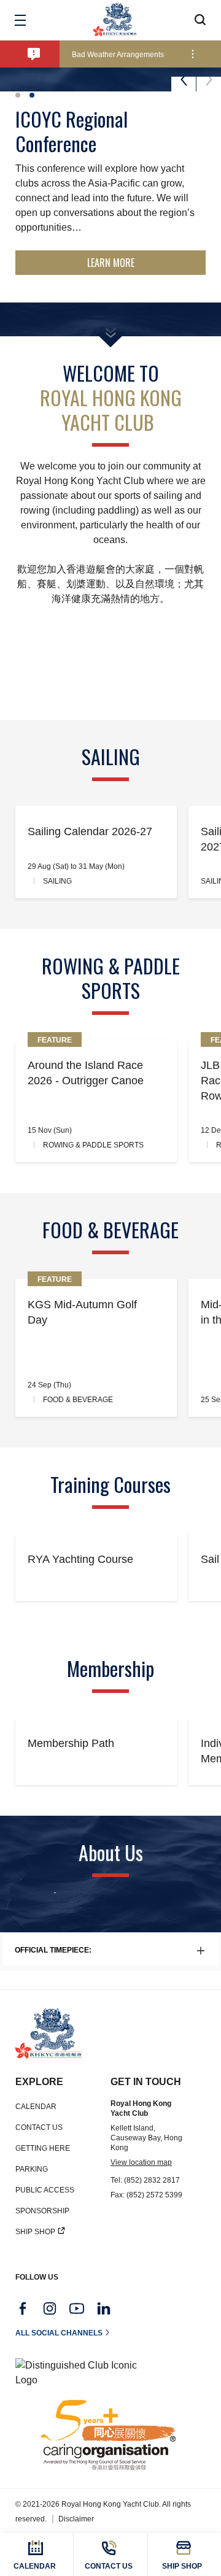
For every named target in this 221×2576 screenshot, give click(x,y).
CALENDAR (36, 2107)
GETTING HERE (43, 2148)
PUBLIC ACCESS (45, 2190)
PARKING (32, 2169)
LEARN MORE (111, 263)
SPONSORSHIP (42, 2211)
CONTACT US (39, 2127)
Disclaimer (76, 2519)
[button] (18, 95)
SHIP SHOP (35, 2232)
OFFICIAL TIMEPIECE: (53, 1950)
